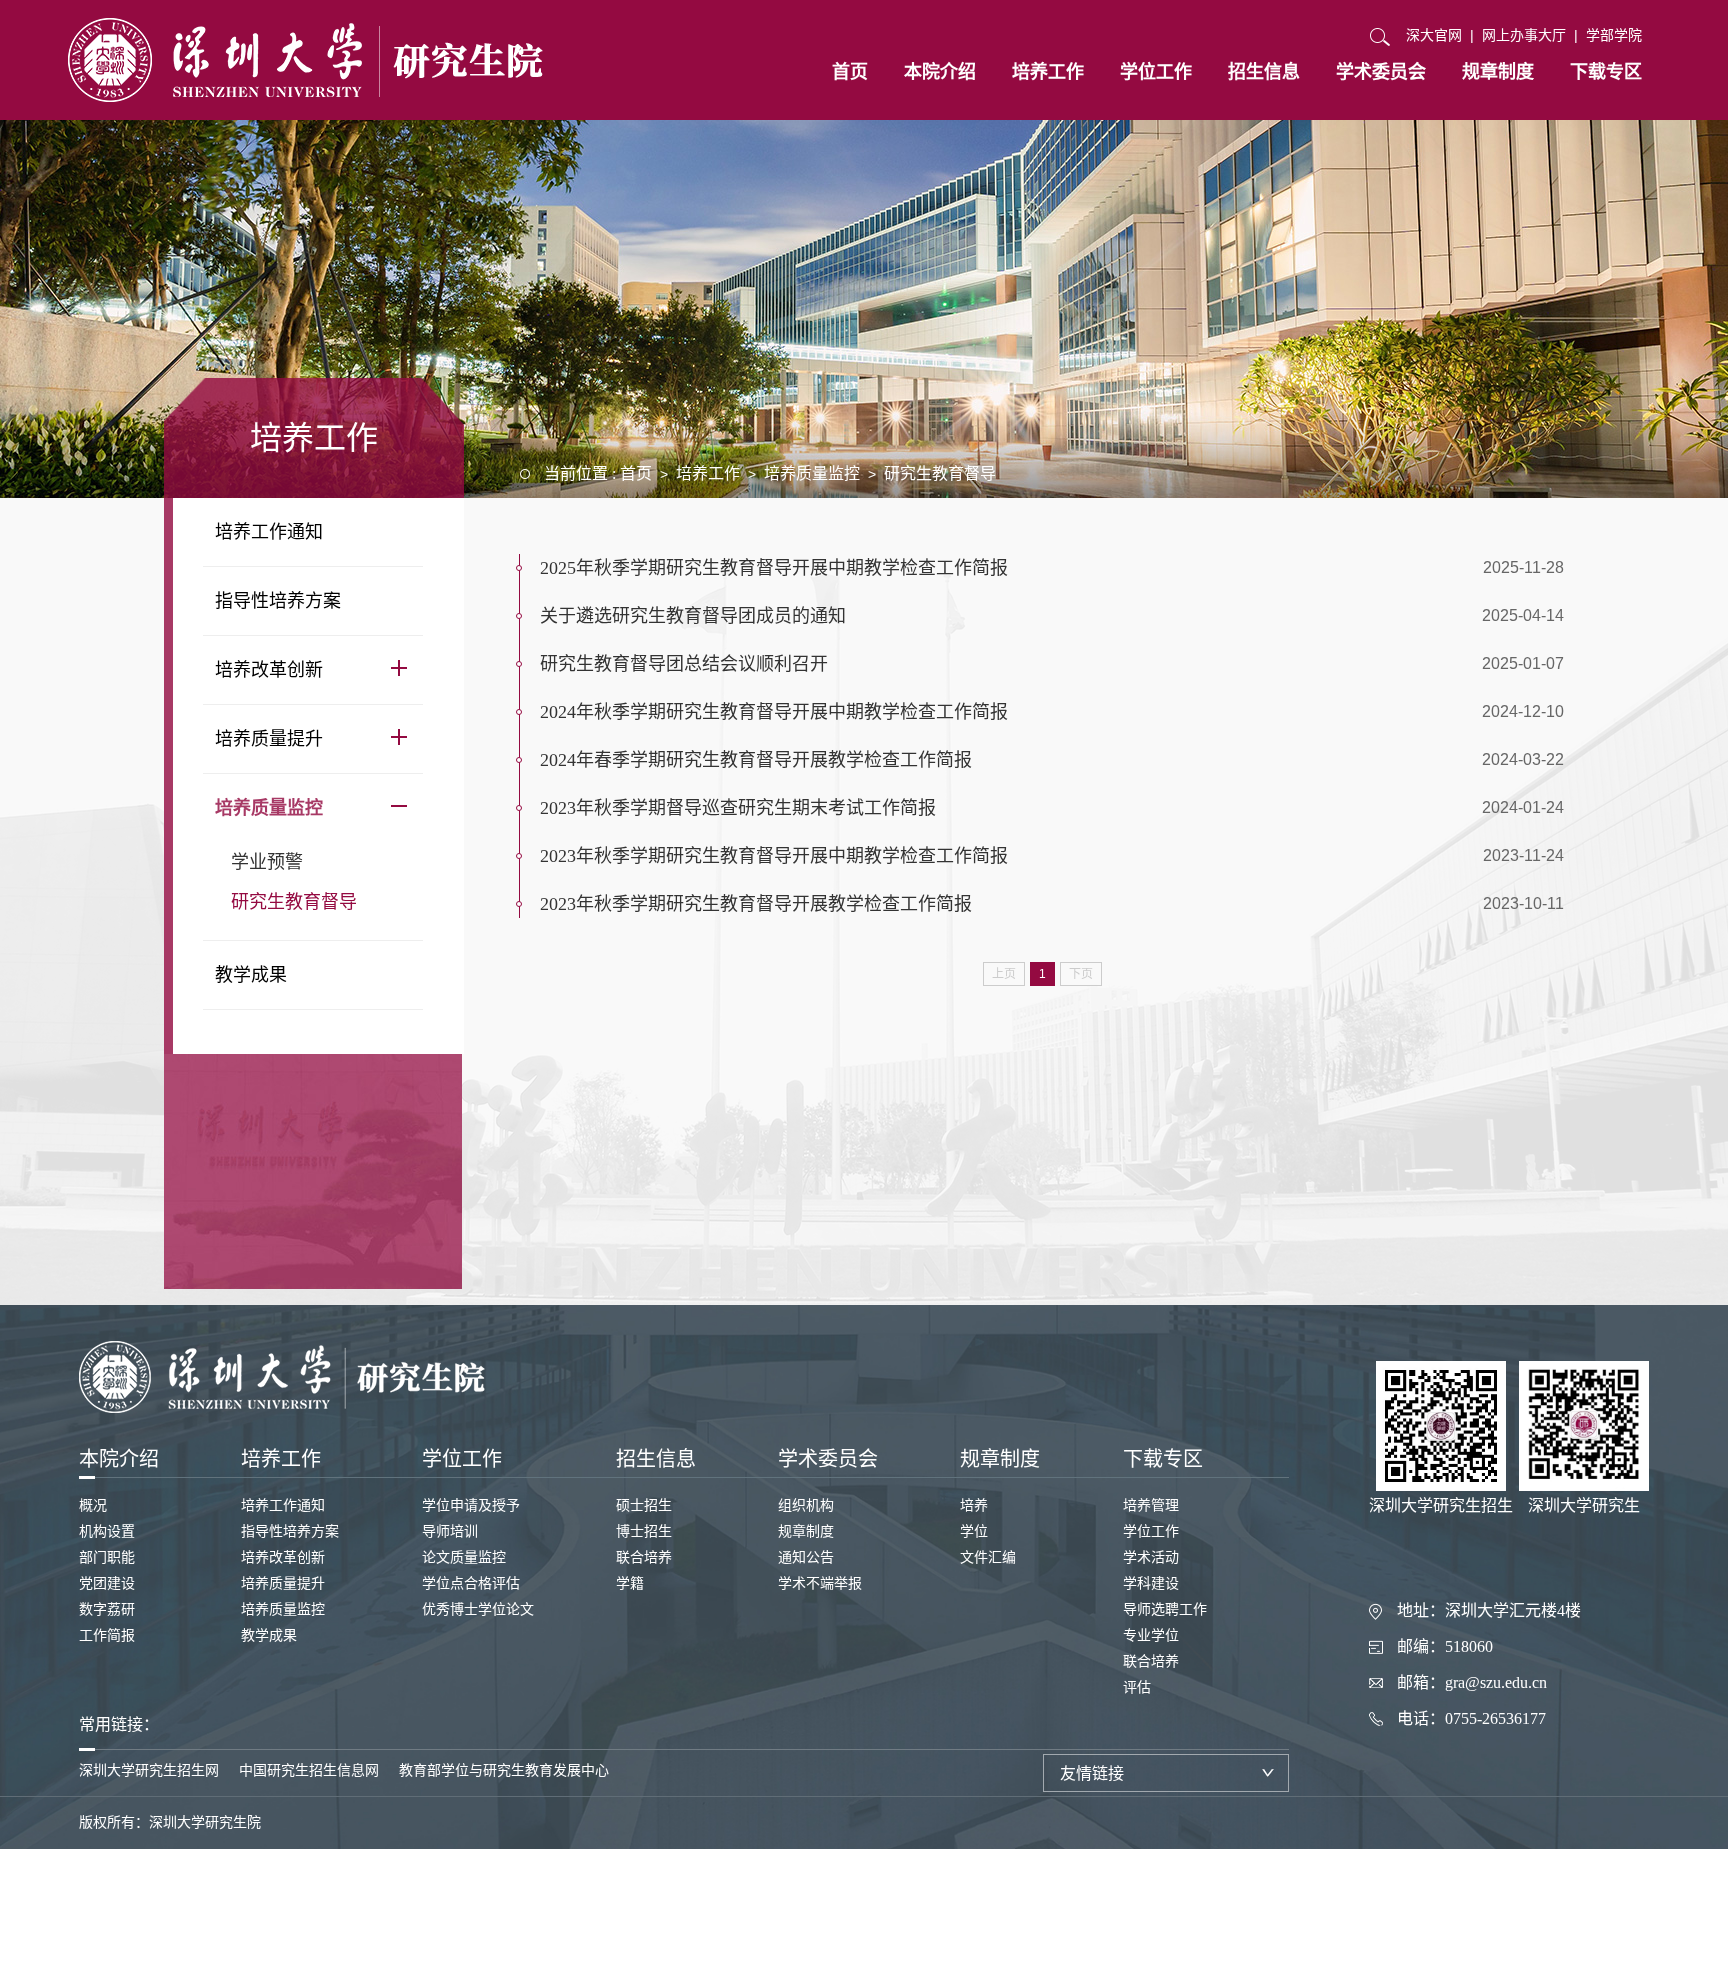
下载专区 (1606, 72)
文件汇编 (988, 1557)
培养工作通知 (269, 532)
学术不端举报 (820, 1583)
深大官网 (1434, 35)
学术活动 (1151, 1557)
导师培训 (450, 1531)
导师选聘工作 (1165, 1609)
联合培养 (644, 1557)
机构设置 (107, 1531)
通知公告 (806, 1557)
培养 (974, 1505)
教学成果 (251, 975)
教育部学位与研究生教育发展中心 (504, 1770)
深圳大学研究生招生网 (149, 1770)
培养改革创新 (269, 670)
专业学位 (1151, 1635)
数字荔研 (107, 1609)
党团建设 (107, 1583)
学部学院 (1614, 35)
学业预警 (267, 862)
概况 (93, 1505)
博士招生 (644, 1531)
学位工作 (1156, 72)
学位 (974, 1531)
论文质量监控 (464, 1557)
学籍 (630, 1583)
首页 (850, 72)
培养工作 (1048, 72)
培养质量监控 (269, 808)
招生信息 (1264, 72)
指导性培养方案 (278, 601)
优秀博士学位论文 (478, 1609)
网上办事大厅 (1524, 35)
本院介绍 (940, 72)
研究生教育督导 (294, 902)
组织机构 (806, 1505)
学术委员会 (1381, 72)
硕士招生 (644, 1505)
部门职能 (107, 1557)
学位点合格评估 (471, 1583)
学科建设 (1151, 1583)
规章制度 (1498, 72)
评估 (1137, 1687)
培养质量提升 (269, 739)
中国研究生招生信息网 (309, 1770)
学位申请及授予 (471, 1505)
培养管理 (1151, 1505)
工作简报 (107, 1635)
